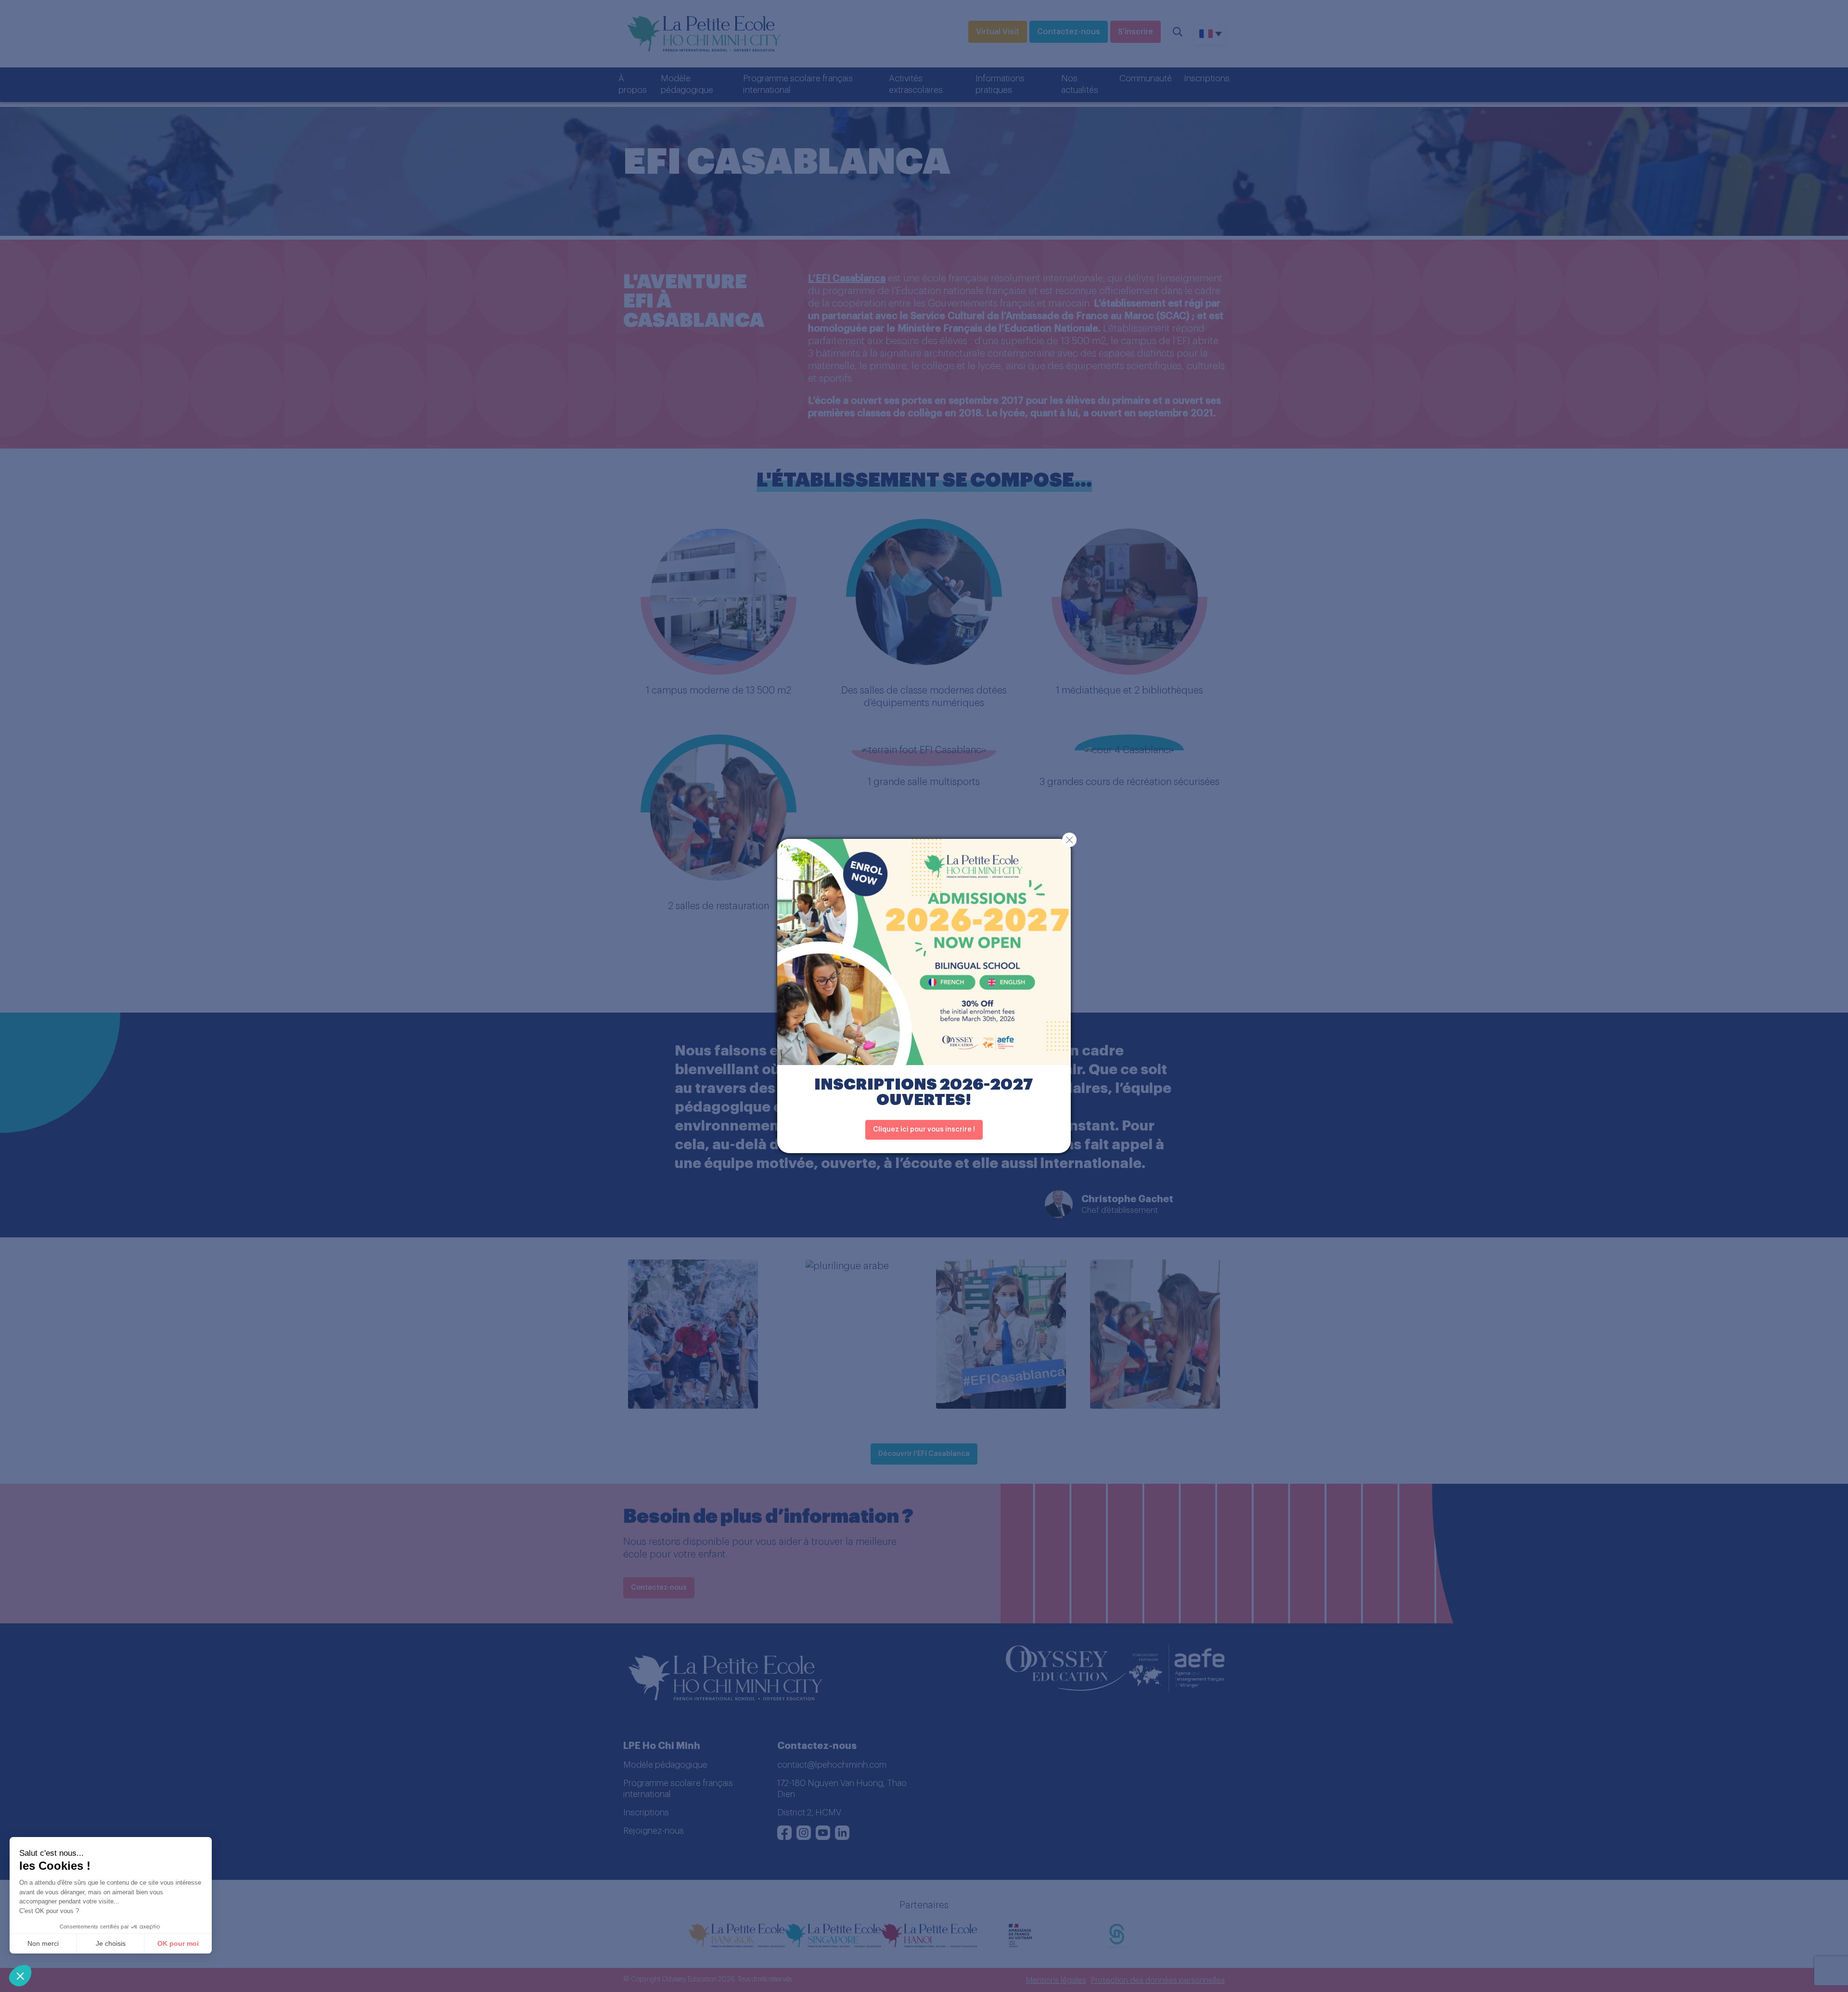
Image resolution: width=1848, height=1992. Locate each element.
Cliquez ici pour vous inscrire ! (924, 1130)
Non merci (43, 1943)
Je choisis (111, 1943)
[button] (20, 1976)
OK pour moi (178, 1943)
